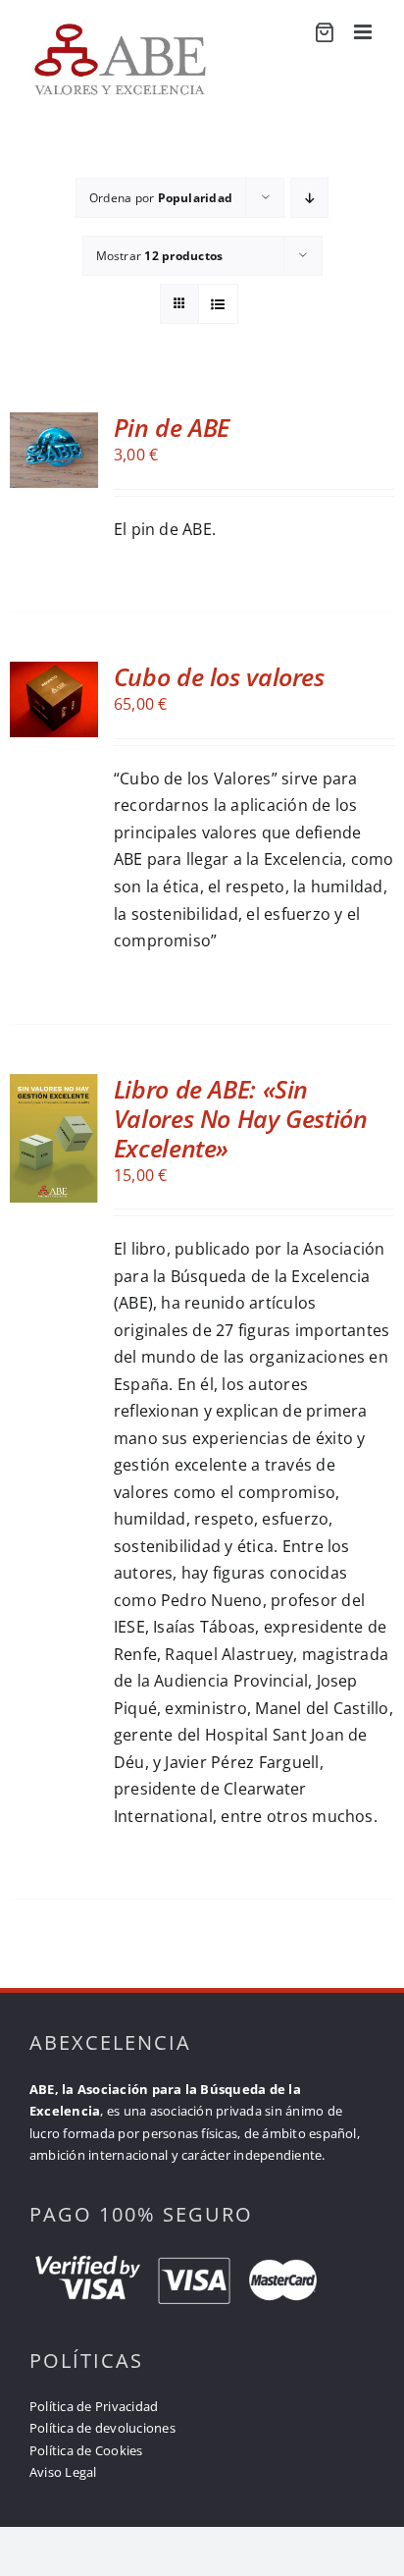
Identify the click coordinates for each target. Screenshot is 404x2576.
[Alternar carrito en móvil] (324, 33)
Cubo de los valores (219, 676)
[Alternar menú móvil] (364, 32)
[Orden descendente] (309, 198)
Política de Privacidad (94, 2406)
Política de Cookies (86, 2450)
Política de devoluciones (102, 2428)
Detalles (56, 487)
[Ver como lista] (218, 304)
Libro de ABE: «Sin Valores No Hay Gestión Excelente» (241, 1118)
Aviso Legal (63, 2472)
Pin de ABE (172, 427)
